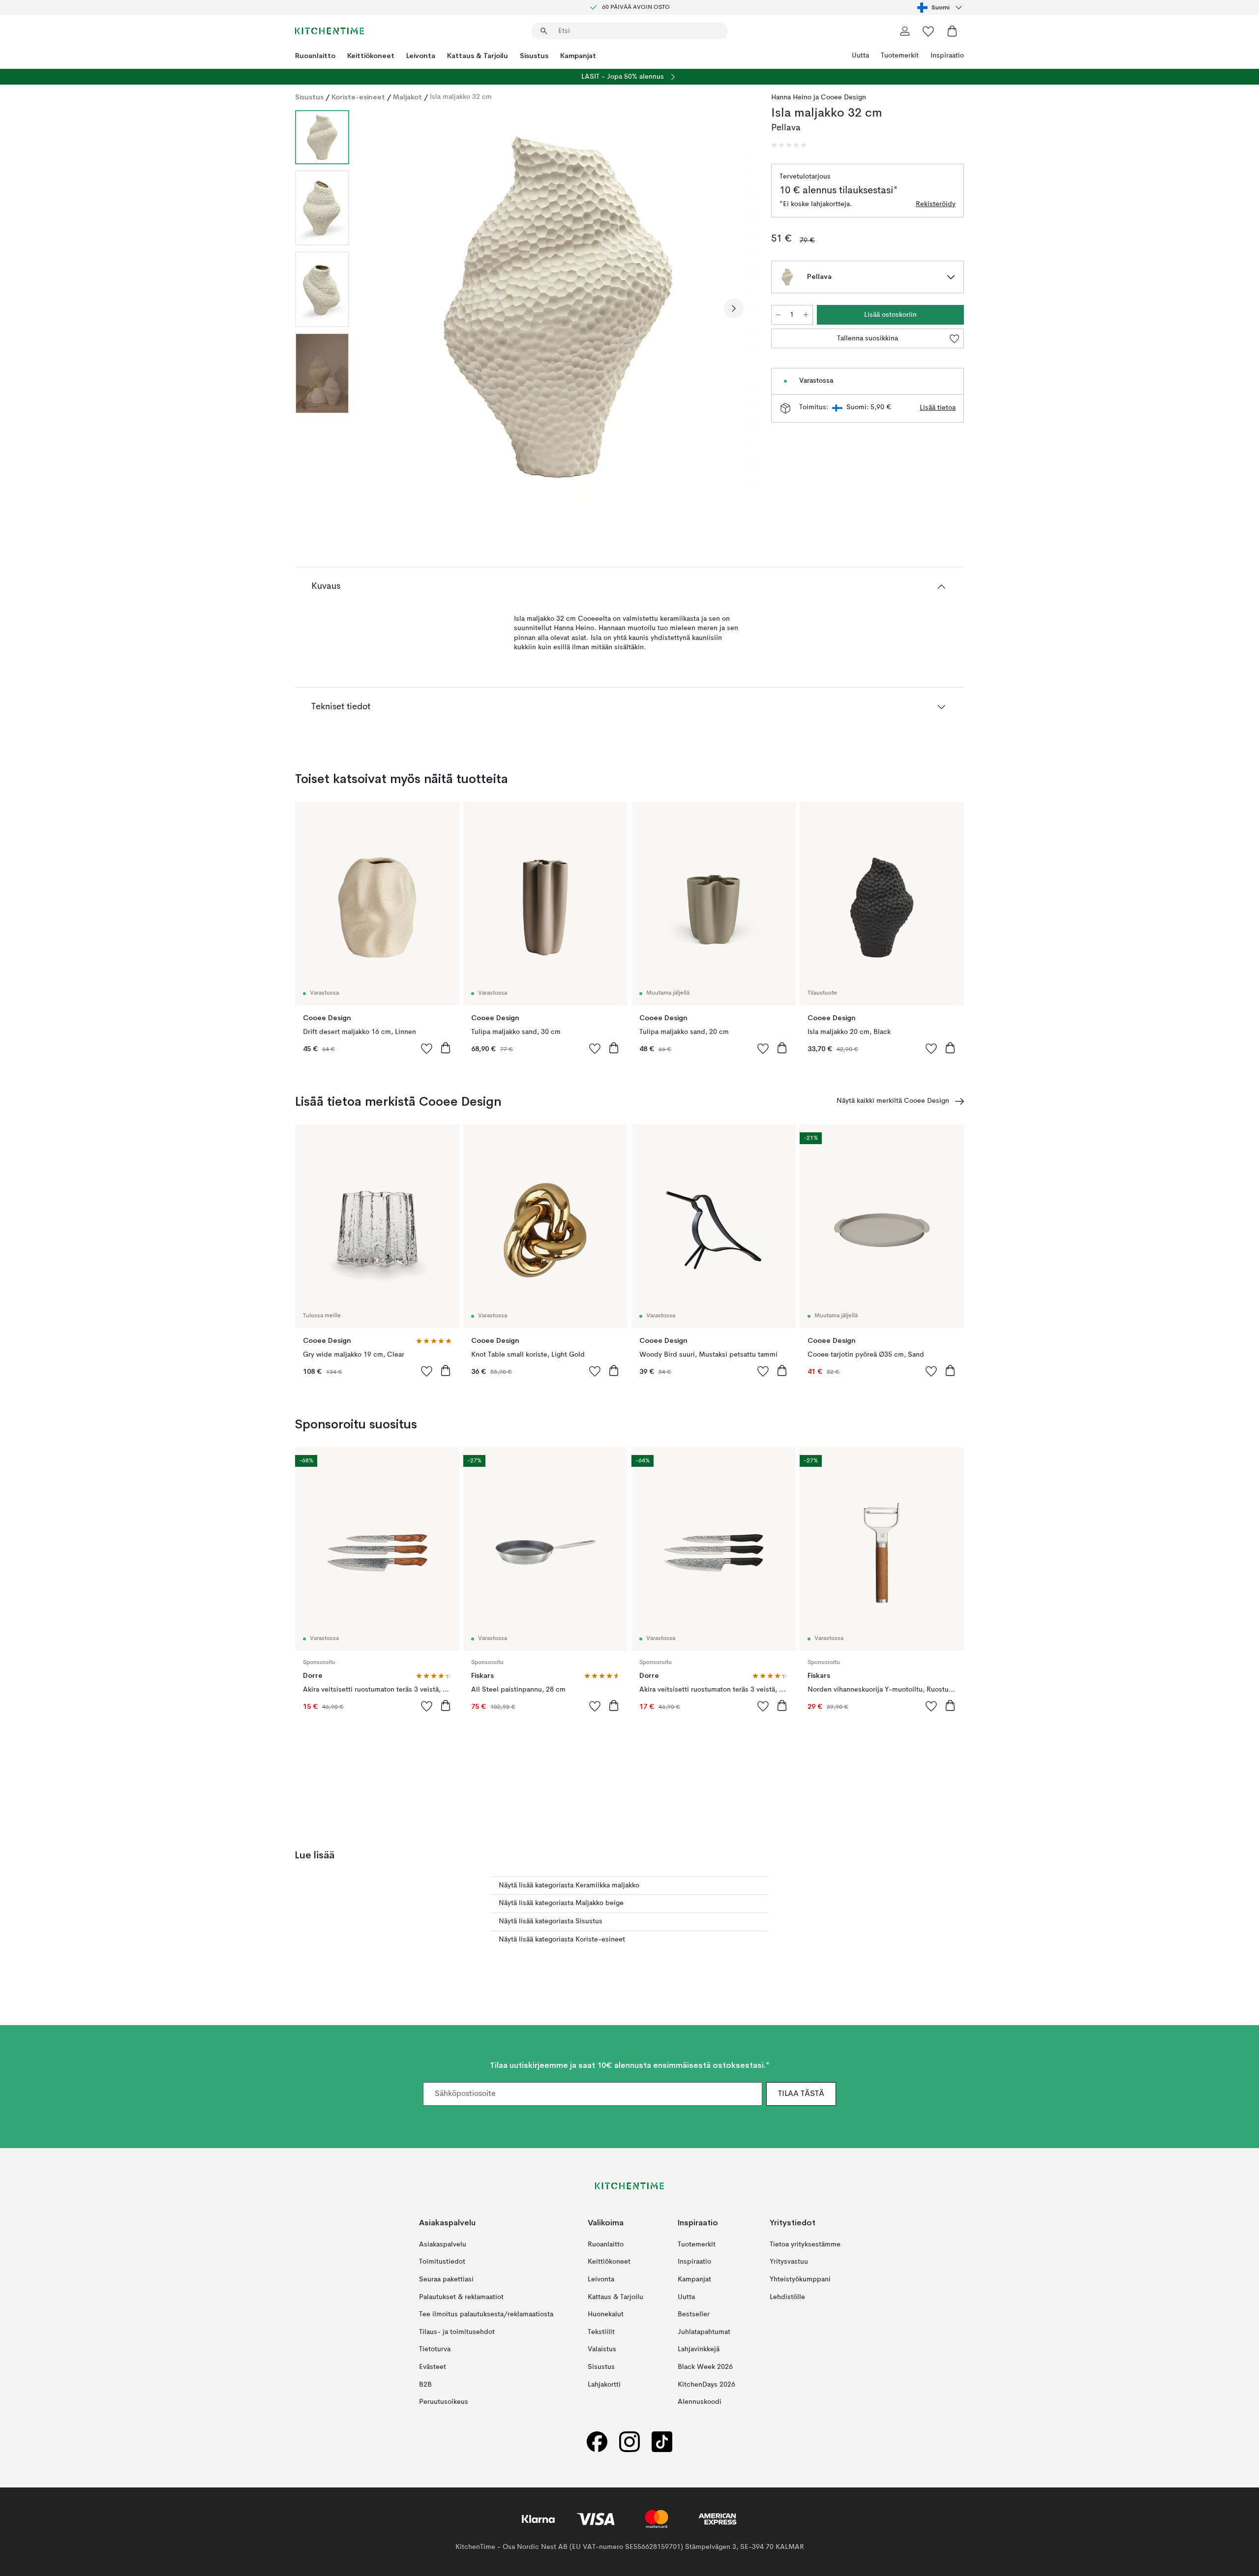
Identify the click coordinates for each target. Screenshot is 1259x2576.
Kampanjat (578, 56)
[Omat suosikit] (929, 31)
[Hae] (544, 31)
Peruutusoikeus (444, 2402)
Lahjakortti (604, 2385)
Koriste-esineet (358, 97)
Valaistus (602, 2349)
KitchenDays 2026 (706, 2385)
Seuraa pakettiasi (446, 2279)
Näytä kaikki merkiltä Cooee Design (893, 1101)
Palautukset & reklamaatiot (461, 2297)
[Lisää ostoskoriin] (446, 1048)
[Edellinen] (383, 308)
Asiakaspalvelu (443, 2244)
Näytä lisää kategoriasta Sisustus (551, 1921)
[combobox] (941, 7)
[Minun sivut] (905, 31)
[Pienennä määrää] (778, 315)
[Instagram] (629, 2442)
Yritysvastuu (789, 2262)
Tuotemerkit (900, 56)
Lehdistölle (787, 2297)
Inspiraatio (947, 56)
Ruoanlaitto (315, 56)
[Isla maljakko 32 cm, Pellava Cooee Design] (558, 307)
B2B (425, 2385)
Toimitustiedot (442, 2262)
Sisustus (534, 56)
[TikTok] (662, 2442)
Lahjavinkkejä (699, 2349)
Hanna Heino (791, 97)
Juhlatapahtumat (704, 2332)
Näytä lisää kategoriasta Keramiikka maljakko (569, 1885)
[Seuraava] (734, 308)
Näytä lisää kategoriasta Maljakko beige (561, 1903)
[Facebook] (597, 2442)
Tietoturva (435, 2349)
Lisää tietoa (938, 408)
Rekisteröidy (936, 204)
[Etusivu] (330, 31)
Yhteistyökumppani (800, 2279)
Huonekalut (606, 2314)
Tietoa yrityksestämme (805, 2244)
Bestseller (694, 2314)
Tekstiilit (601, 2332)
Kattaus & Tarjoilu (478, 56)
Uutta (860, 56)
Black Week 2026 (705, 2367)
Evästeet (433, 2367)
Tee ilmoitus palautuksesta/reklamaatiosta (486, 2314)
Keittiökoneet (371, 56)
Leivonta (421, 56)
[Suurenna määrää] (806, 315)
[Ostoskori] (952, 31)
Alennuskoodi (700, 2402)
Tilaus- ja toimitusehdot (457, 2332)
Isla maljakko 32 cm (461, 97)
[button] (789, 145)
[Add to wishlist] (427, 1048)
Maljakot (407, 97)
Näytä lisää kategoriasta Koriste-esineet (562, 1940)
